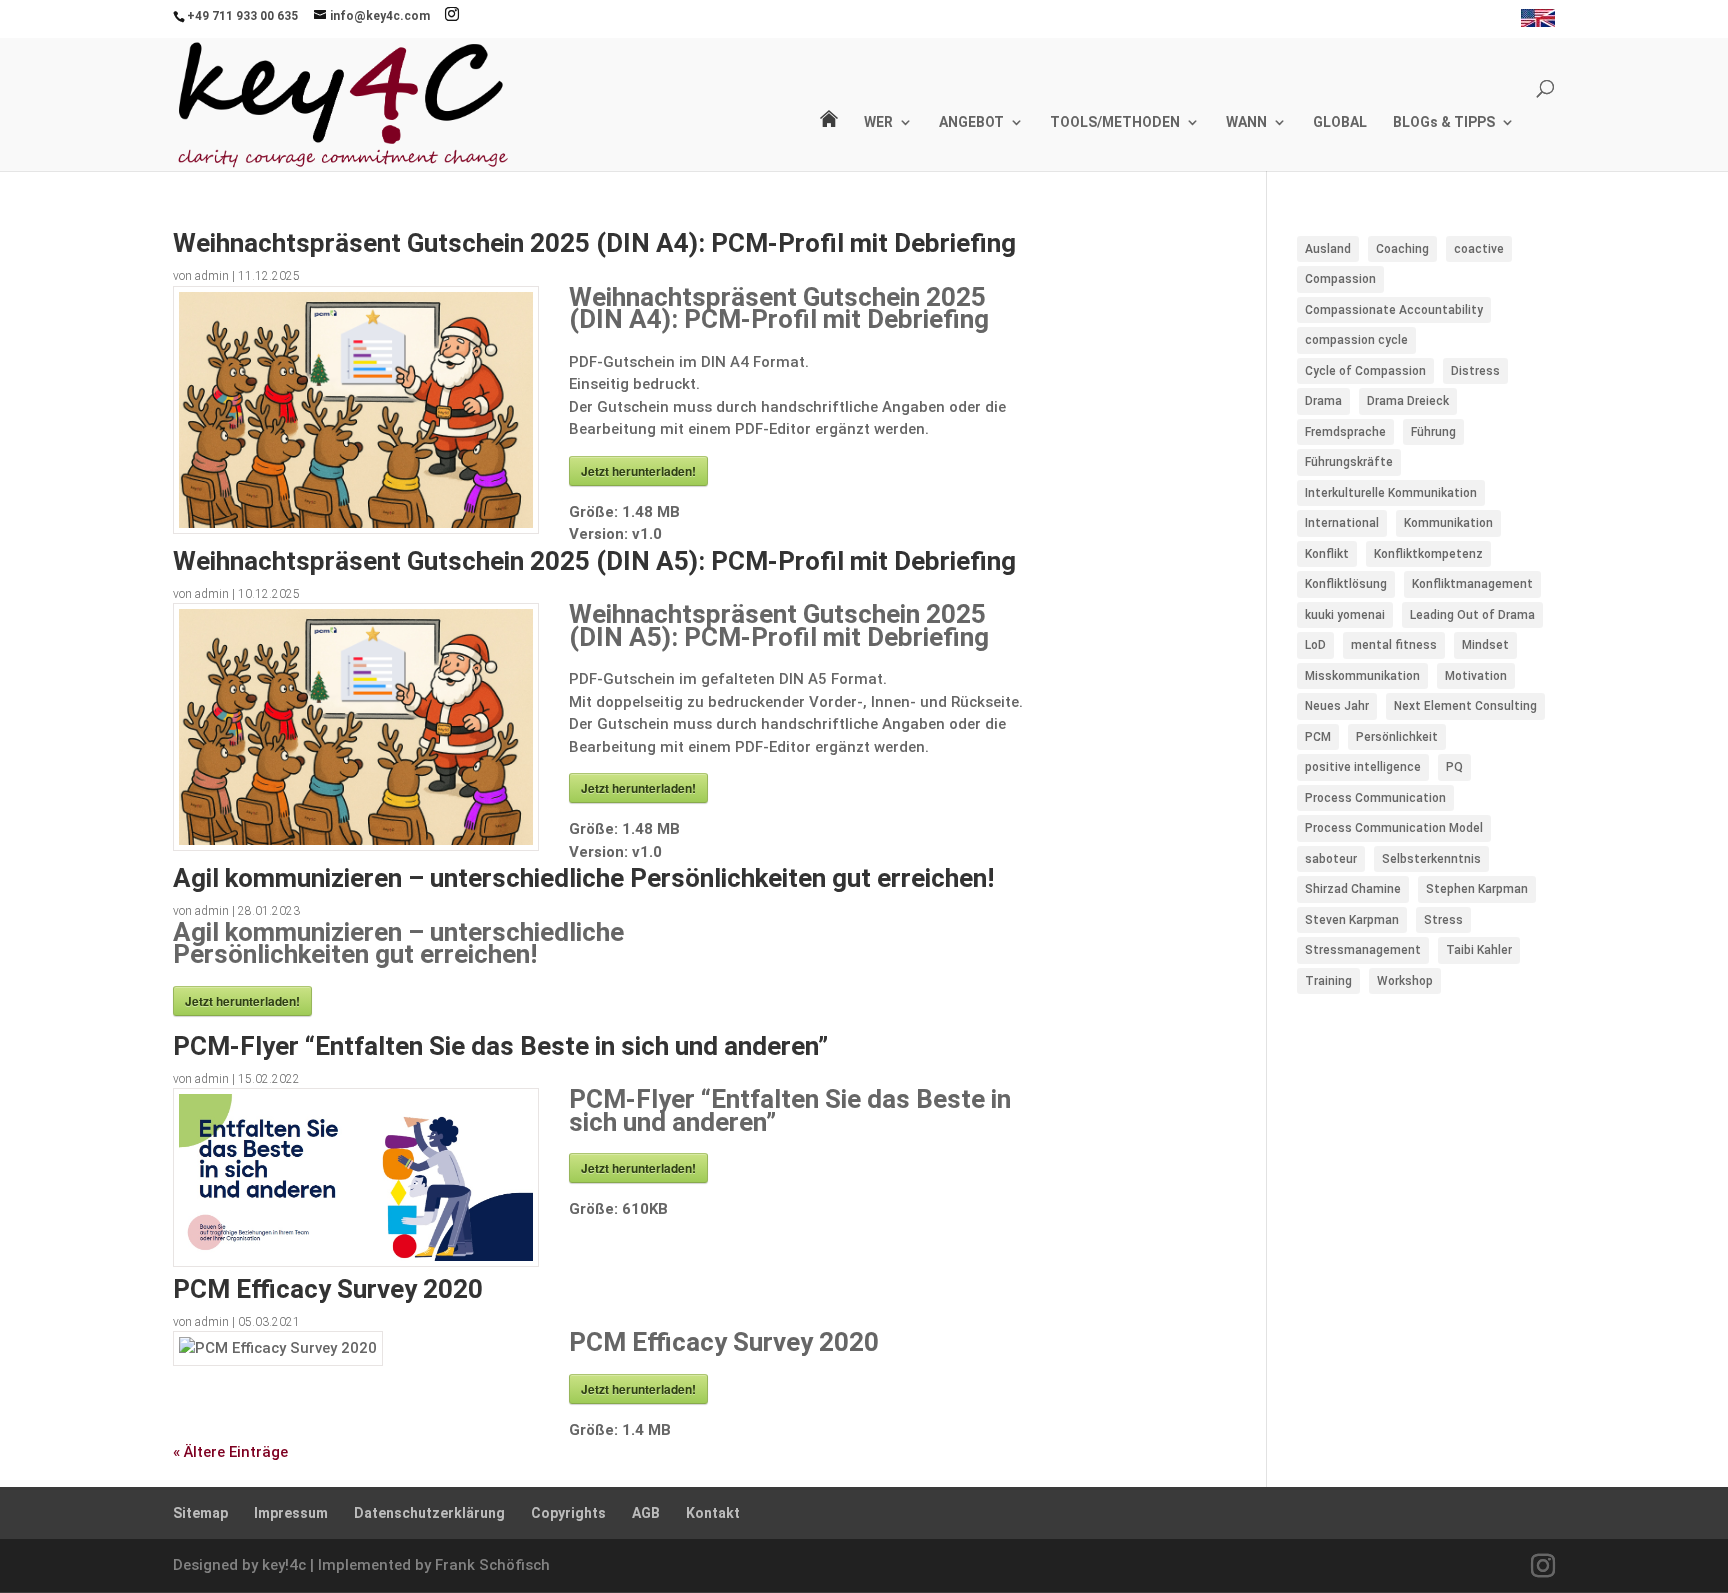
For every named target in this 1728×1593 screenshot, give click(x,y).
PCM (1318, 737)
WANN (1246, 122)
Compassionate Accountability (1394, 310)
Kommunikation (1448, 523)
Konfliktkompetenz (1428, 554)
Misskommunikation (1362, 676)
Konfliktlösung (1346, 584)
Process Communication (1375, 798)
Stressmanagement (1363, 950)
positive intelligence (1363, 767)
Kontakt (713, 1513)
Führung (1433, 432)
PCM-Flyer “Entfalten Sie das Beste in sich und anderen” (500, 1046)
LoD (1315, 645)
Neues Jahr (1337, 706)
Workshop (1405, 981)
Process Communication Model (1394, 828)
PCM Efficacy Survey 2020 (328, 1289)
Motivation (1476, 676)
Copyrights (568, 1513)
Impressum (291, 1513)
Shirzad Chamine (1353, 889)
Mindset (1485, 645)
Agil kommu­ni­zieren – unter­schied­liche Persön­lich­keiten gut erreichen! (583, 878)
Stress (1443, 920)
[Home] (829, 140)
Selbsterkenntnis (1431, 859)
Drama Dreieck (1408, 401)
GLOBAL (1340, 122)
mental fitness (1394, 645)
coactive (1479, 249)
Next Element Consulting (1465, 706)
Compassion (1340, 279)
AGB (646, 1513)
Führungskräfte (1349, 462)
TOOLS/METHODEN (1115, 122)
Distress (1475, 371)
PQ (1454, 767)
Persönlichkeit (1397, 737)
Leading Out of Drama (1472, 615)
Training (1328, 981)
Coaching (1402, 249)
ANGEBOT (971, 122)
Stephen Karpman (1477, 889)
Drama (1323, 401)
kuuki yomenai (1345, 615)
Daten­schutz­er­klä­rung (429, 1513)
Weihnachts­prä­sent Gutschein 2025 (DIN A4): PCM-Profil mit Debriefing (594, 243)
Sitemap (200, 1513)
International (1342, 523)
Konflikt (1327, 554)
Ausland (1328, 249)
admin (212, 276)
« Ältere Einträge (230, 1452)
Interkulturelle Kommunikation (1391, 493)
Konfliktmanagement (1472, 584)
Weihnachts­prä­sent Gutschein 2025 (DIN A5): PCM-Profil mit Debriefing (594, 561)
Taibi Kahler (1479, 950)
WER (878, 122)
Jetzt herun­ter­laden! (638, 471)
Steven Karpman (1352, 920)
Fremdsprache (1345, 432)
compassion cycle (1356, 340)
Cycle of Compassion (1365, 371)
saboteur (1331, 859)
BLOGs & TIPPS (1444, 122)
